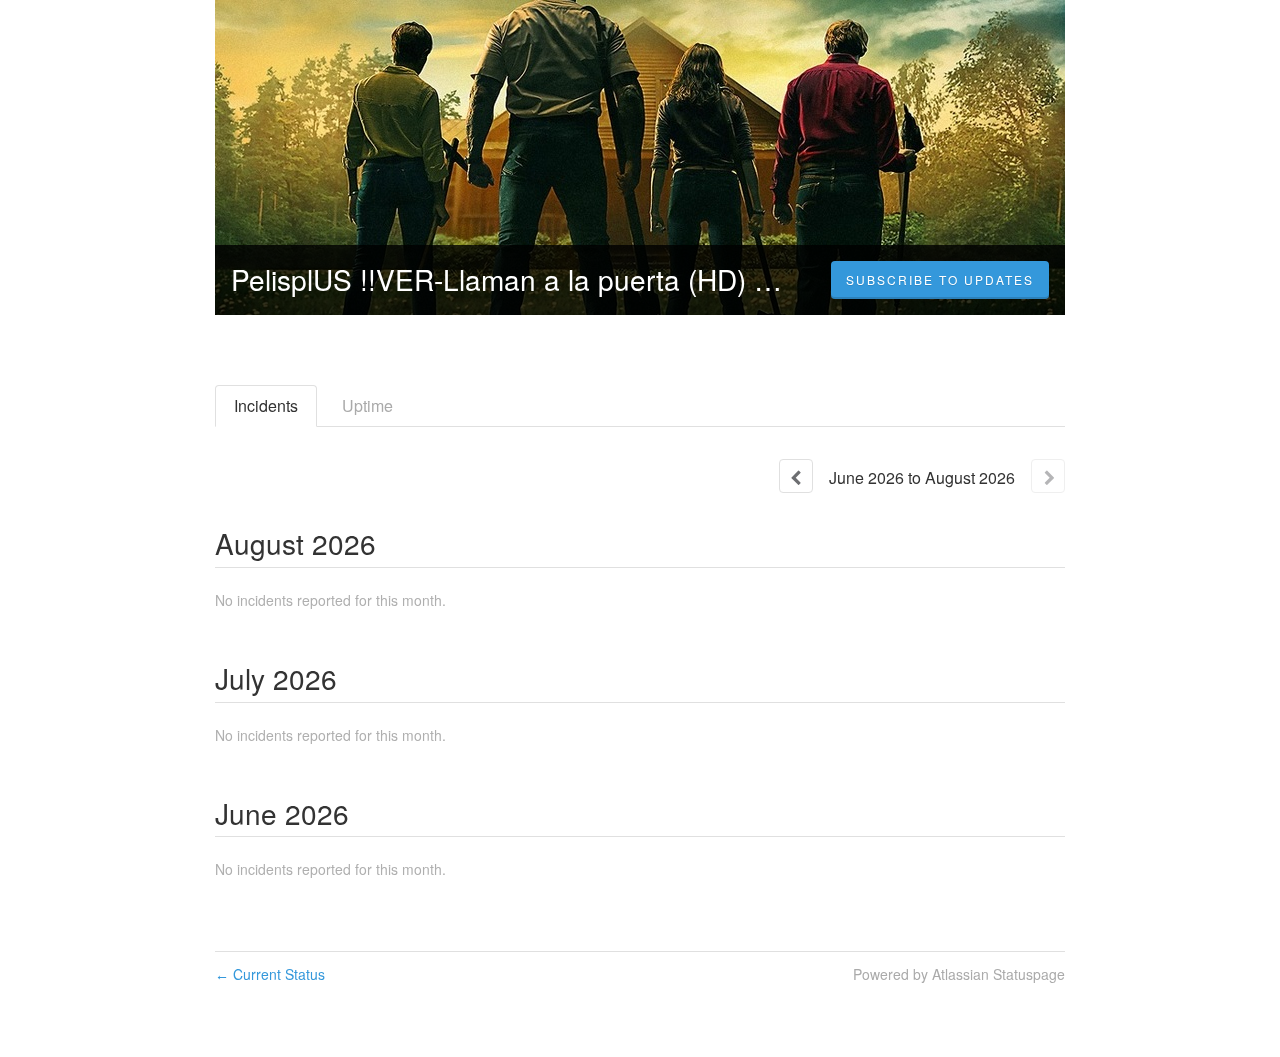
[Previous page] (796, 476)
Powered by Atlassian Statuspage (959, 974)
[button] (940, 280)
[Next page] (1048, 476)
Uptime (367, 405)
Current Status (270, 974)
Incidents (266, 405)
